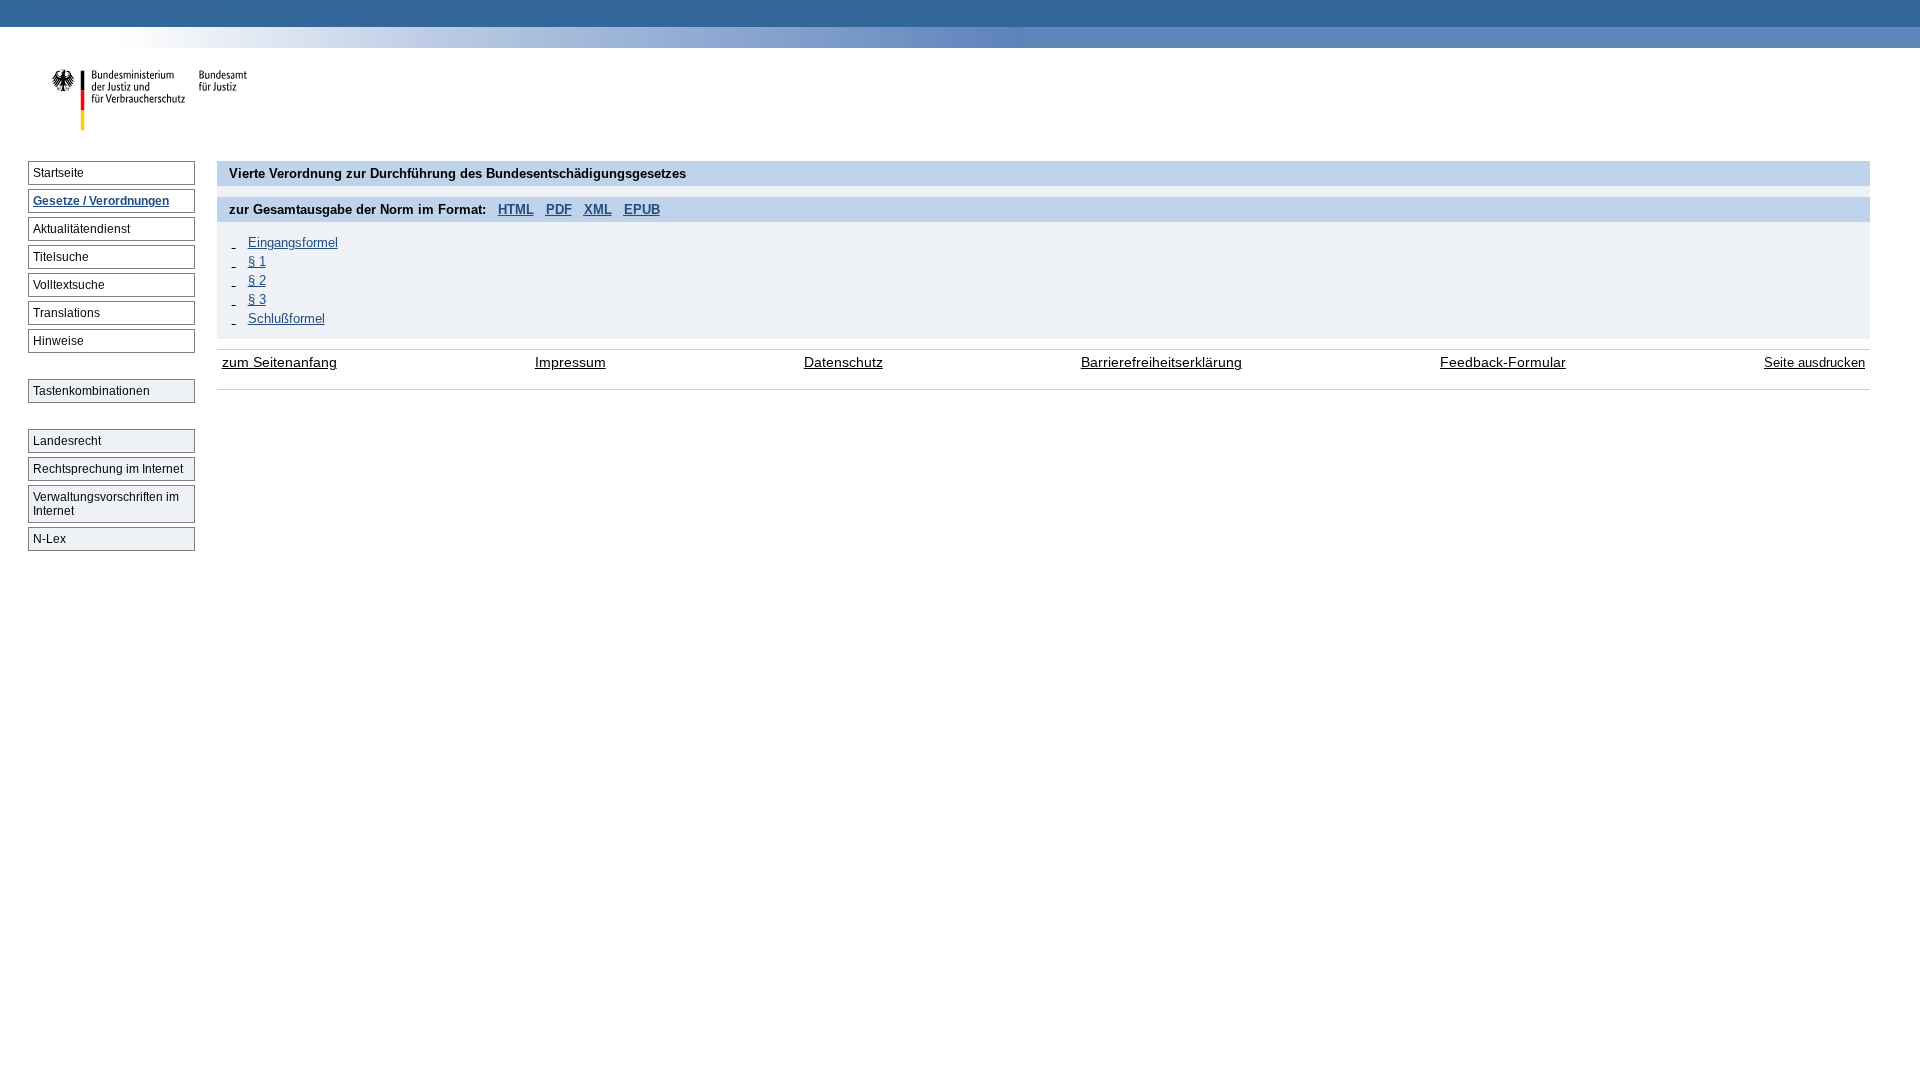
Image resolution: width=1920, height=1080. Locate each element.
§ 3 (257, 299)
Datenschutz (843, 362)
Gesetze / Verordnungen (101, 201)
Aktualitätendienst (81, 229)
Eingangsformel (293, 242)
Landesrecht (67, 441)
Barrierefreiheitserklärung (1161, 362)
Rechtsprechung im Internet (108, 469)
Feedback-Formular (1503, 362)
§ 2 (257, 280)
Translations (66, 313)
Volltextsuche (69, 285)
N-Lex (49, 539)
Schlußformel (286, 318)
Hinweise (58, 341)
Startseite (58, 173)
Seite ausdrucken (1814, 362)
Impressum (570, 362)
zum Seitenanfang (279, 362)
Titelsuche (61, 257)
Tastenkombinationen (91, 391)
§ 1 (257, 261)
